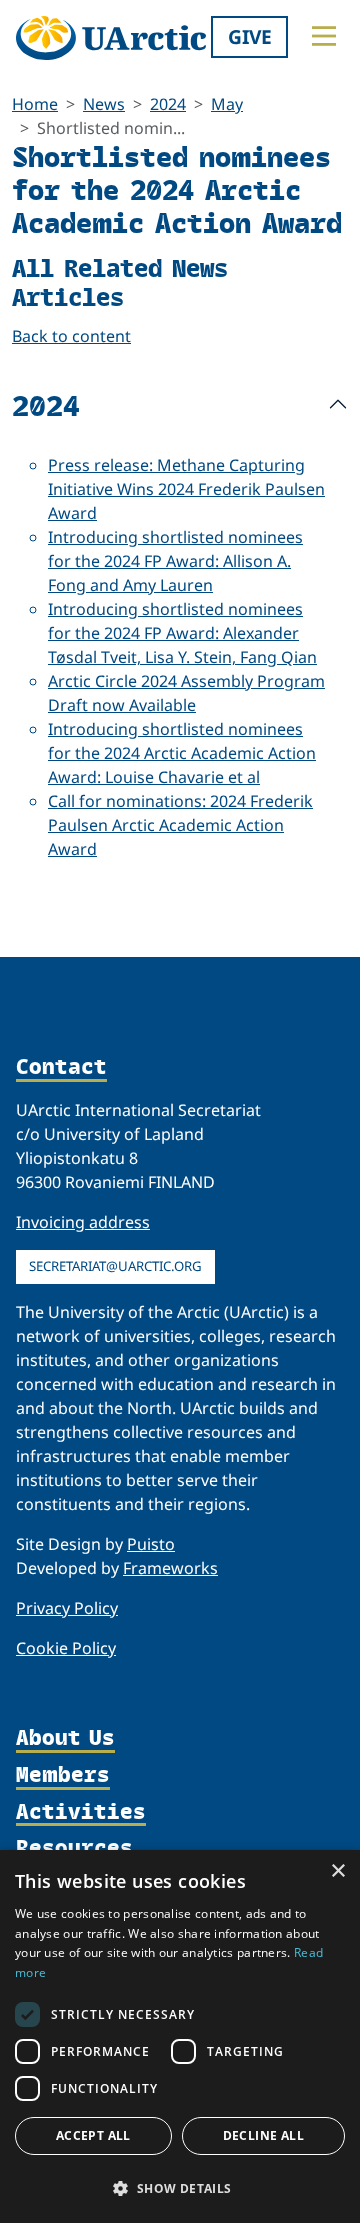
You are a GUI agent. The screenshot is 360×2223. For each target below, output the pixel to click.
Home (35, 104)
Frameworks (170, 1568)
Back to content (71, 336)
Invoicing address (83, 1222)
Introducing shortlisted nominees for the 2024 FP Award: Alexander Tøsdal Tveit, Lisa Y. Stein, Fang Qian (182, 633)
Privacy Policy (67, 1608)
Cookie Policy (66, 1648)
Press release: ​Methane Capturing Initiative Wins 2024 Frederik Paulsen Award (186, 489)
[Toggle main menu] (324, 36)
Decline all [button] (263, 2135)
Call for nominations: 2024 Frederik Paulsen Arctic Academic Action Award (180, 825)
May (227, 104)
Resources (74, 1848)
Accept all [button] (93, 2135)
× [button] (337, 1871)
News (104, 104)
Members (63, 1775)
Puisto (151, 1544)
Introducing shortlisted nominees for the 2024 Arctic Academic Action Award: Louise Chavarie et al (182, 753)
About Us (65, 1738)
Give (250, 36)
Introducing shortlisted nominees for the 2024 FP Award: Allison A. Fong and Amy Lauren (175, 561)
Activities (81, 1812)
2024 (168, 104)
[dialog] (180, 2036)
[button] (180, 2188)
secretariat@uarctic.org (115, 1266)
